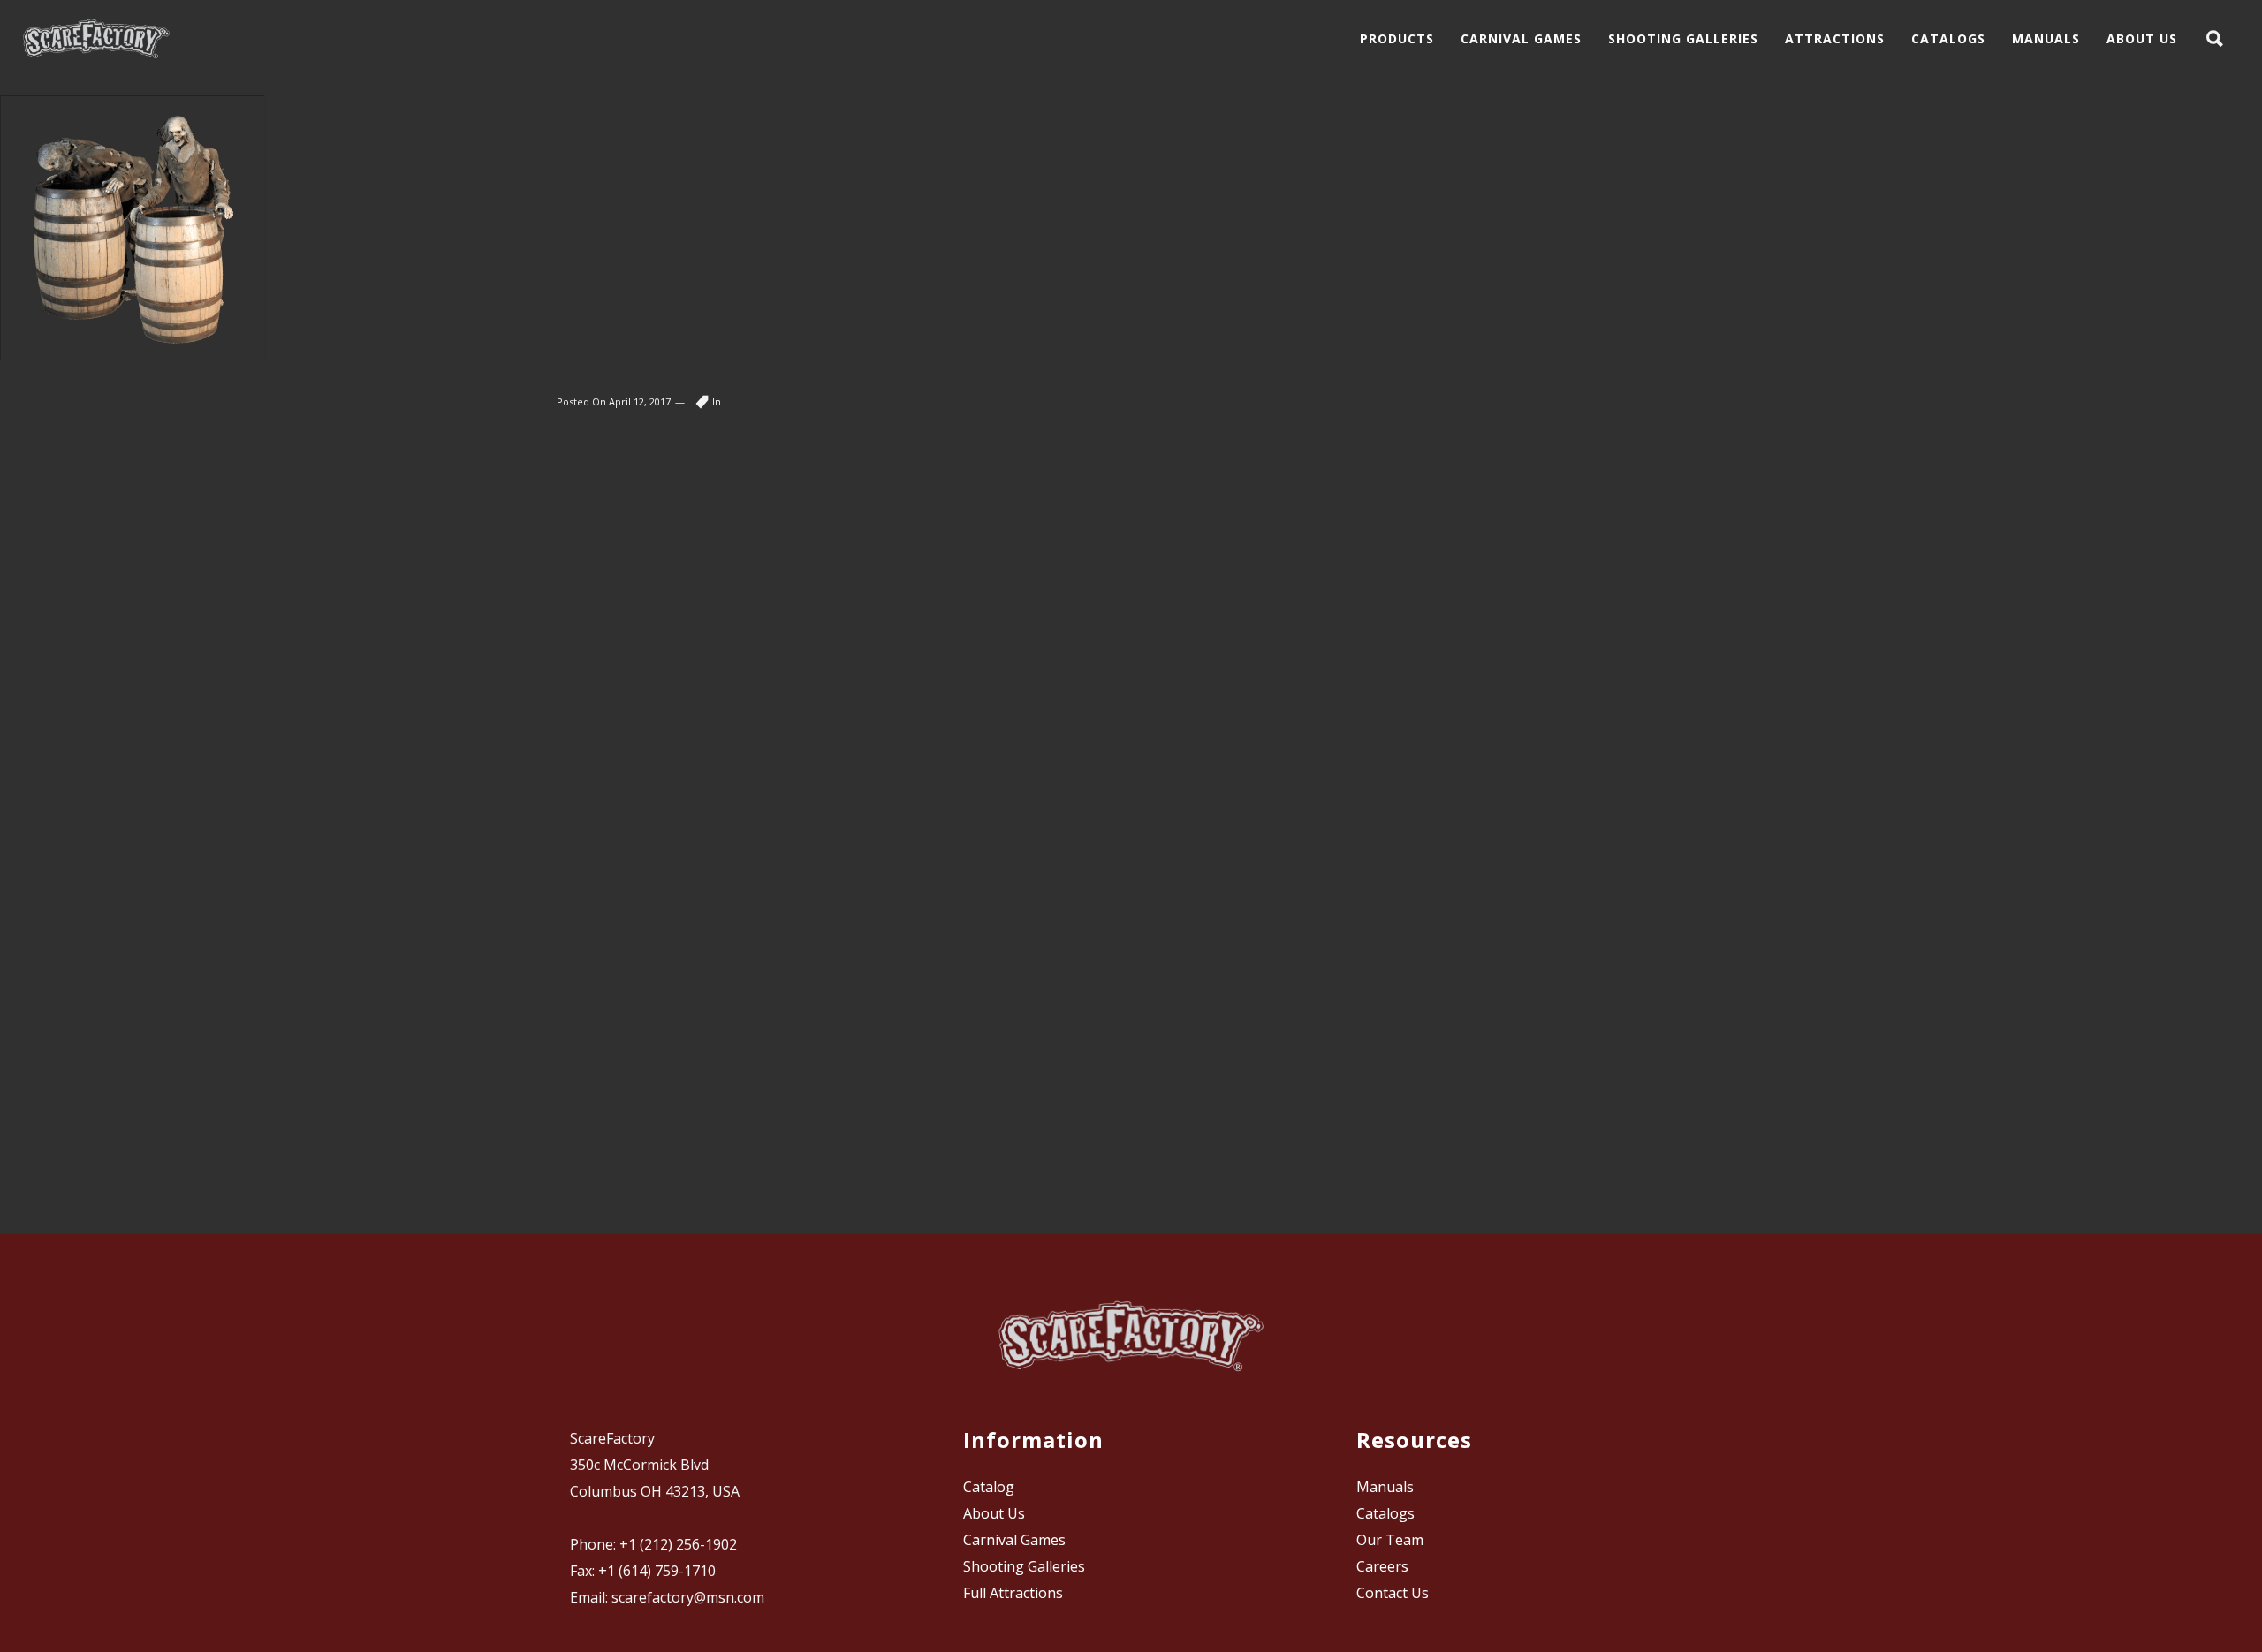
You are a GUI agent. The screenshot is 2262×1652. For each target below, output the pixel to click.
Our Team (1390, 1540)
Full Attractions (1013, 1593)
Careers (1382, 1566)
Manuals (1385, 1487)
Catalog (989, 1487)
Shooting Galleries (1024, 1566)
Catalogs (1385, 1513)
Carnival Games (1014, 1540)
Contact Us (1393, 1593)
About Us (994, 1513)
